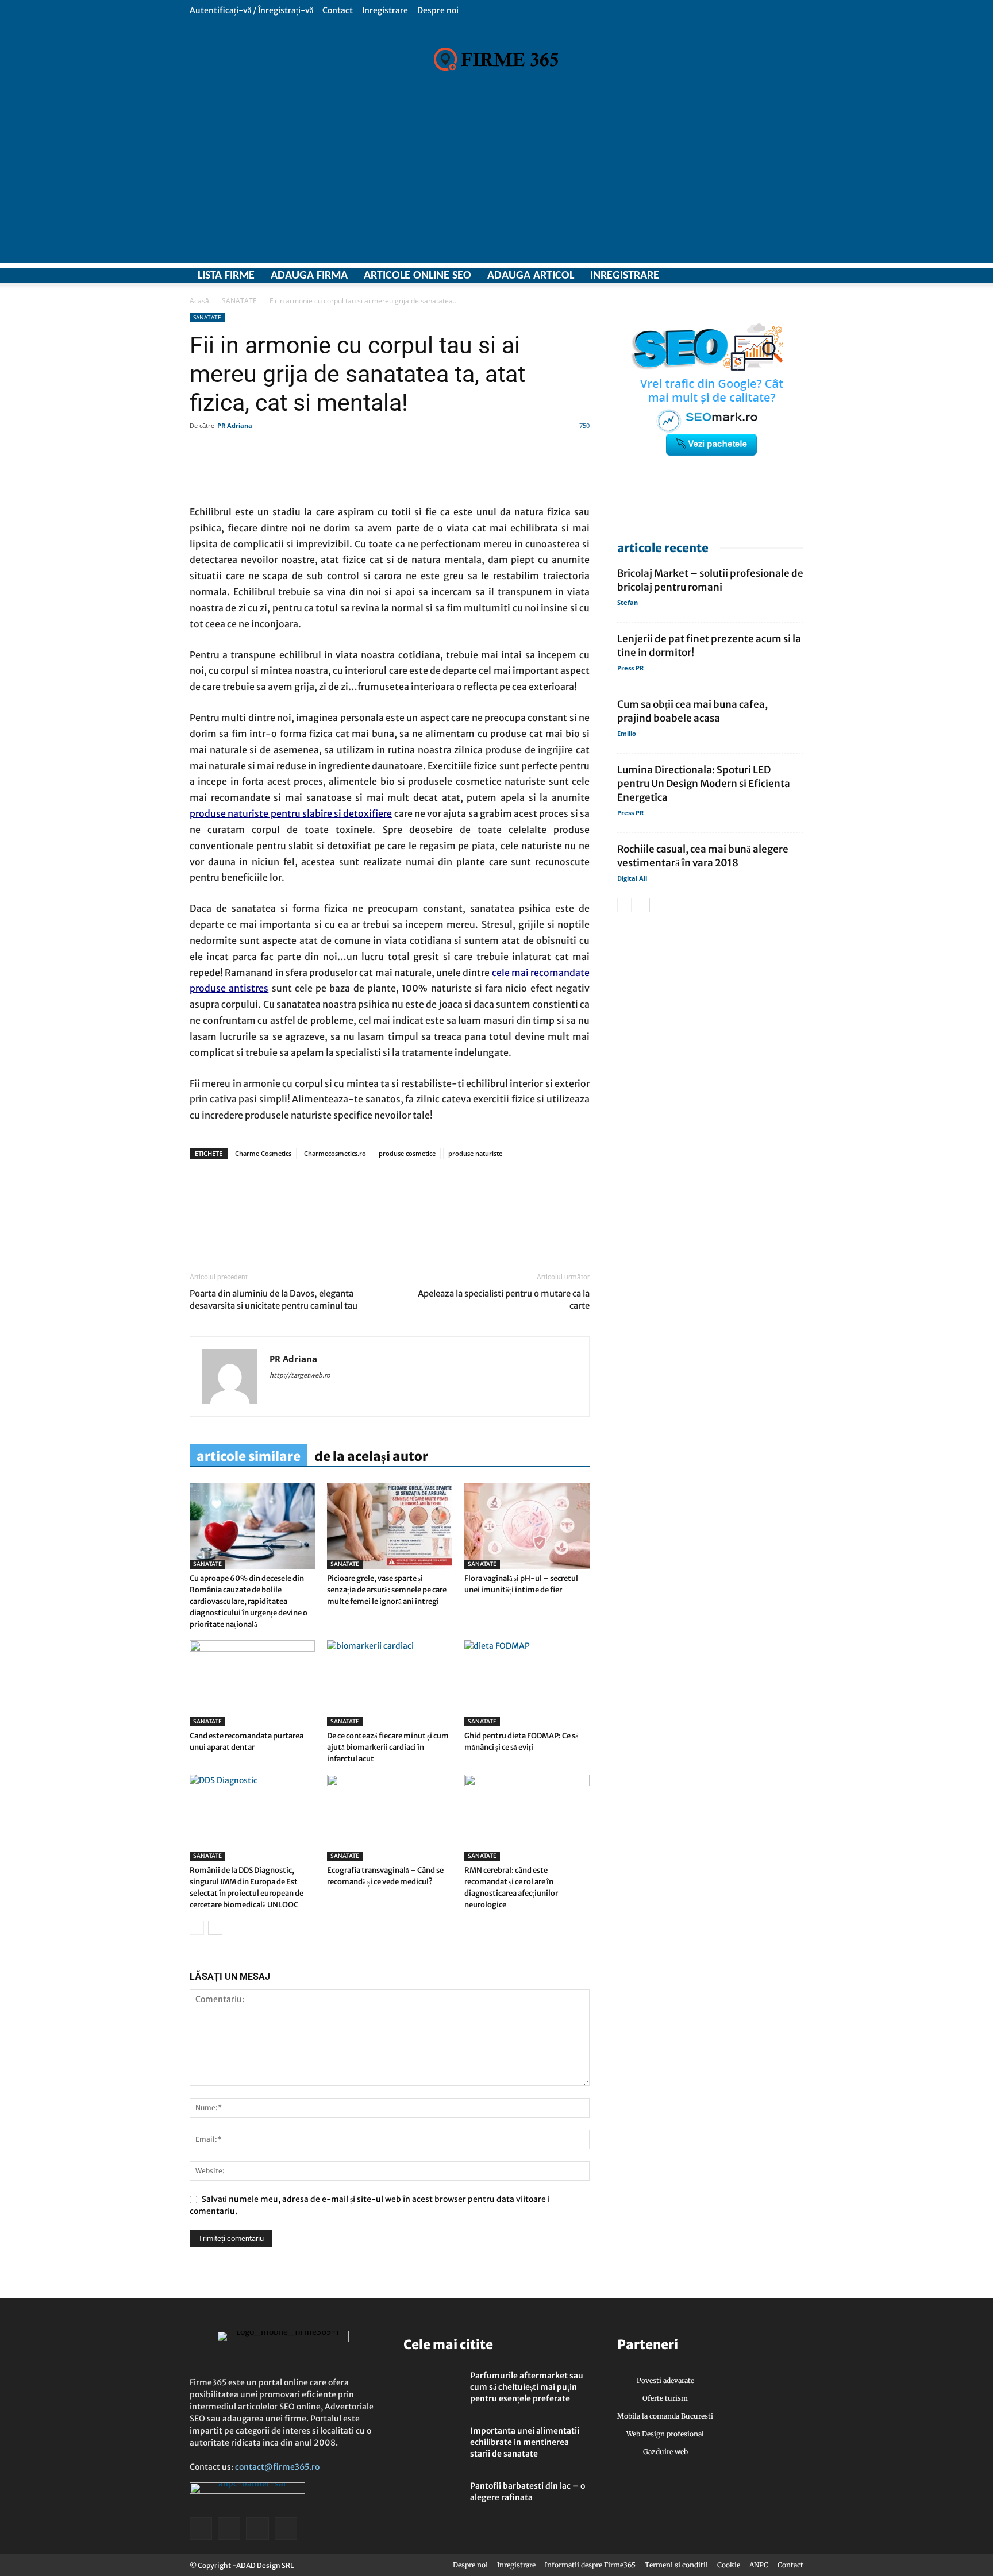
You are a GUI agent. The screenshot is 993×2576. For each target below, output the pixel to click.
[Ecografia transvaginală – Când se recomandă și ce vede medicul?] (390, 1818)
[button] (795, 10)
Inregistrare (385, 10)
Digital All (632, 878)
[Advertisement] (496, 182)
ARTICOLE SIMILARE (249, 1456)
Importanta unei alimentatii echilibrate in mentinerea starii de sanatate (525, 2442)
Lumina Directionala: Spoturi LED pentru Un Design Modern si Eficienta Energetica (704, 784)
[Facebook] (734, 276)
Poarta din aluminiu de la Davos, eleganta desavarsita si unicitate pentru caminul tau (274, 1299)
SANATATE (239, 301)
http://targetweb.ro (300, 1375)
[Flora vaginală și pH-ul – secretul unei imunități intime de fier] (527, 1526)
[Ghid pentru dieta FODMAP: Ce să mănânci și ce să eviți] (527, 1683)
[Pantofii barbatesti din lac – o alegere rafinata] (432, 2500)
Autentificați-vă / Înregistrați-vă (251, 10)
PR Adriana (235, 425)
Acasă (199, 301)
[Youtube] (795, 276)
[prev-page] (197, 1928)
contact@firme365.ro (277, 2467)
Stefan (628, 602)
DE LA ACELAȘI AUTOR (371, 1456)
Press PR (630, 668)
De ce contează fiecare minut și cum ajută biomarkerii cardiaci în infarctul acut (388, 1747)
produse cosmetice (407, 1153)
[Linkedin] (228, 1223)
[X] (755, 276)
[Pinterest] (280, 1223)
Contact (338, 10)
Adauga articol (531, 276)
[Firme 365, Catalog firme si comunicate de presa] (496, 59)
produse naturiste (475, 1153)
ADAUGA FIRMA (309, 276)
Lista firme (226, 276)
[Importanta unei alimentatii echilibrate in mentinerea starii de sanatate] (432, 2445)
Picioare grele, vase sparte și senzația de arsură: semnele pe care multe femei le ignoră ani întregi (387, 1590)
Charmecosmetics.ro (335, 1153)
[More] (531, 472)
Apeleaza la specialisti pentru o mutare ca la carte (504, 1299)
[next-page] (215, 1928)
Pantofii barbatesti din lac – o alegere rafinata (528, 2492)
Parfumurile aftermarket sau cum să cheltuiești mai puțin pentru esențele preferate (527, 2387)
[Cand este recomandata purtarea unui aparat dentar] (252, 1683)
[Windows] (775, 276)
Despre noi (438, 10)
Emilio (627, 733)
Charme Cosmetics (263, 1153)
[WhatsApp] (254, 1223)
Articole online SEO (417, 276)
